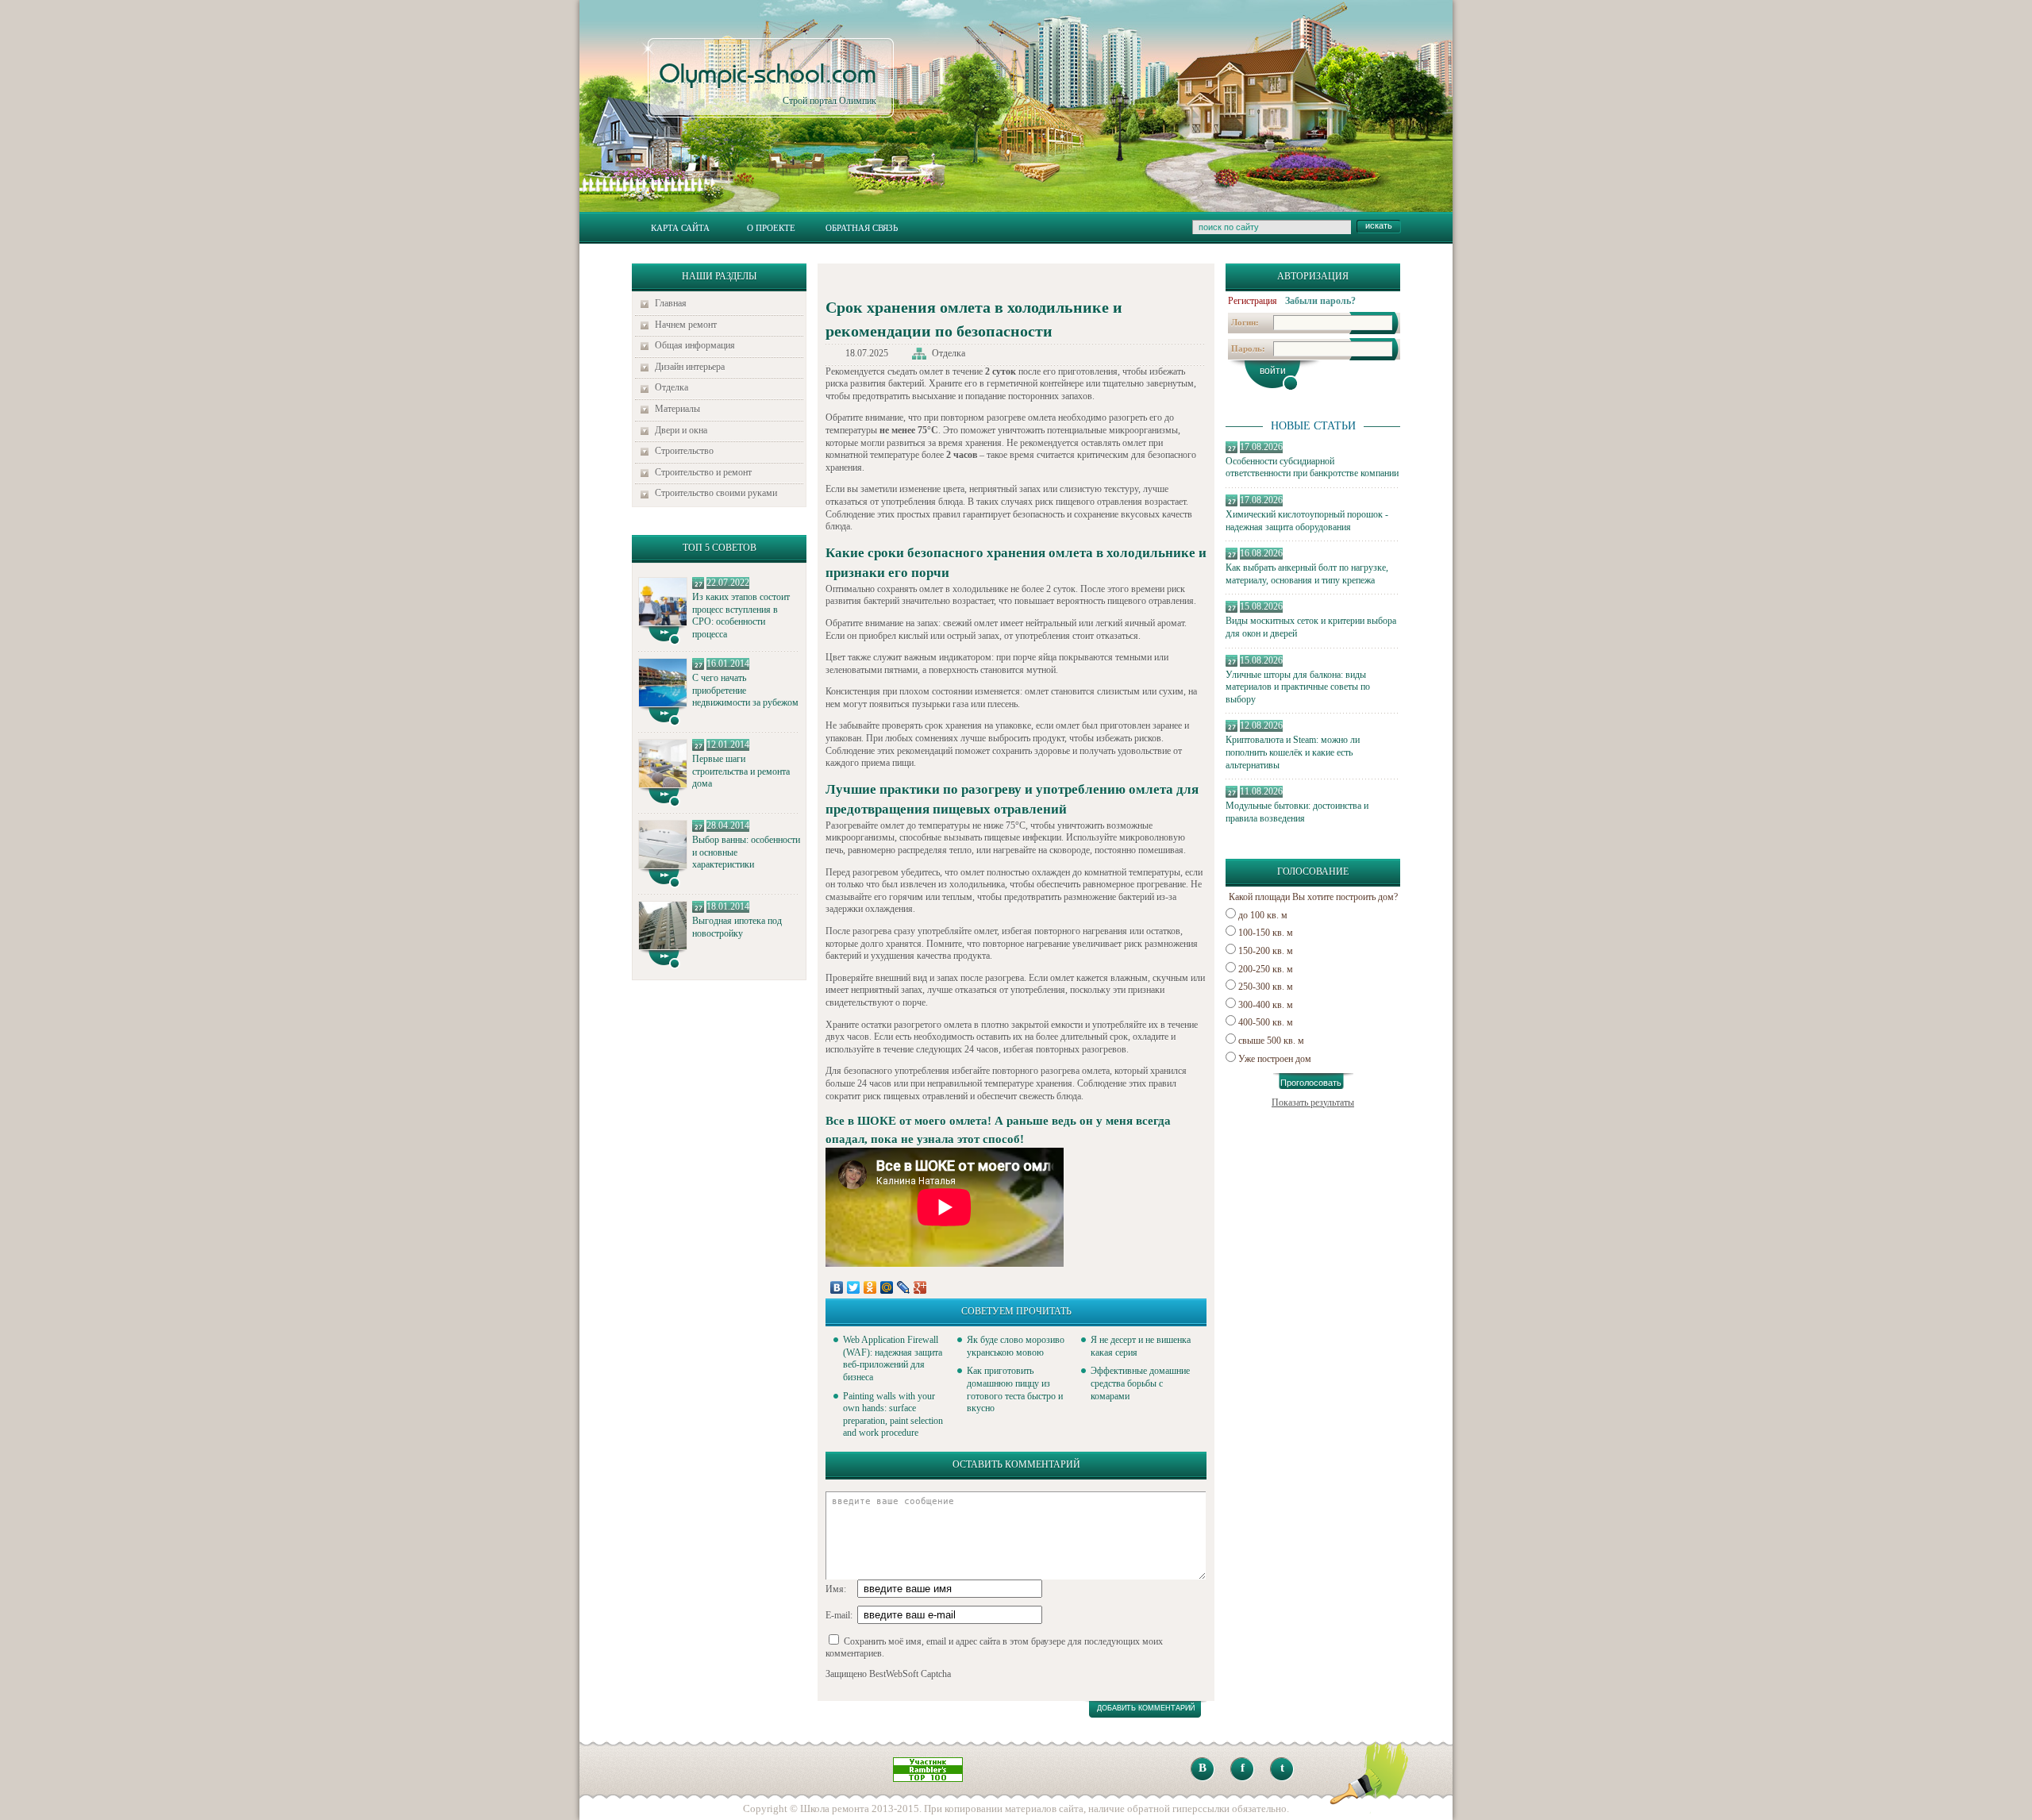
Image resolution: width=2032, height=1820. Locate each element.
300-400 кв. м (1266, 1005)
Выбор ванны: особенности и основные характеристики (746, 852)
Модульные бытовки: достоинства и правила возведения (1297, 812)
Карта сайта (680, 228)
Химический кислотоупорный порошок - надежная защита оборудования (1307, 521)
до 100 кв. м (1263, 915)
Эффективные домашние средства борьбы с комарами (1140, 1383)
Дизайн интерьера (690, 367)
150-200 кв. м (1266, 951)
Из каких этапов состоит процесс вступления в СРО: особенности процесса (741, 616)
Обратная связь (862, 228)
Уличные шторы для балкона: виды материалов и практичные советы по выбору (1298, 687)
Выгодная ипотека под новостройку (737, 927)
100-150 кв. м (1266, 933)
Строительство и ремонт (703, 472)
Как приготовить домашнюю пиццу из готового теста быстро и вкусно (1015, 1389)
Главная (671, 303)
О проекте (771, 228)
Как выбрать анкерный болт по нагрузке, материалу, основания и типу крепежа (1307, 574)
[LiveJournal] (904, 1287)
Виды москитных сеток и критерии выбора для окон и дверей (1311, 627)
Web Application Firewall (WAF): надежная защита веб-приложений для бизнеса (893, 1358)
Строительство (684, 451)
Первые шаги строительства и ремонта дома (741, 771)
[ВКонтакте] (837, 1287)
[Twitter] (854, 1287)
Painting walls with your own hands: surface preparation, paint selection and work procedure (893, 1415)
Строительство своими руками (716, 493)
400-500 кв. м (1266, 1022)
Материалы (677, 409)
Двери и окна (681, 430)
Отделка (672, 387)
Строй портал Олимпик (768, 84)
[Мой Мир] (887, 1287)
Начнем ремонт (686, 325)
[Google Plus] (920, 1287)
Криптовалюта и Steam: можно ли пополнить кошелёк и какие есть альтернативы (1293, 752)
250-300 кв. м (1266, 987)
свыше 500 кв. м (1271, 1041)
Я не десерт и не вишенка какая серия (1141, 1346)
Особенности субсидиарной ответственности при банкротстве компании (1312, 468)
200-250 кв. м (1266, 969)
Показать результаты (1313, 1102)
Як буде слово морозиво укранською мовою (1016, 1346)
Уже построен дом (1275, 1059)
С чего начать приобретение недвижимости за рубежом (745, 690)
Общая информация (695, 345)
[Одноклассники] (870, 1287)
